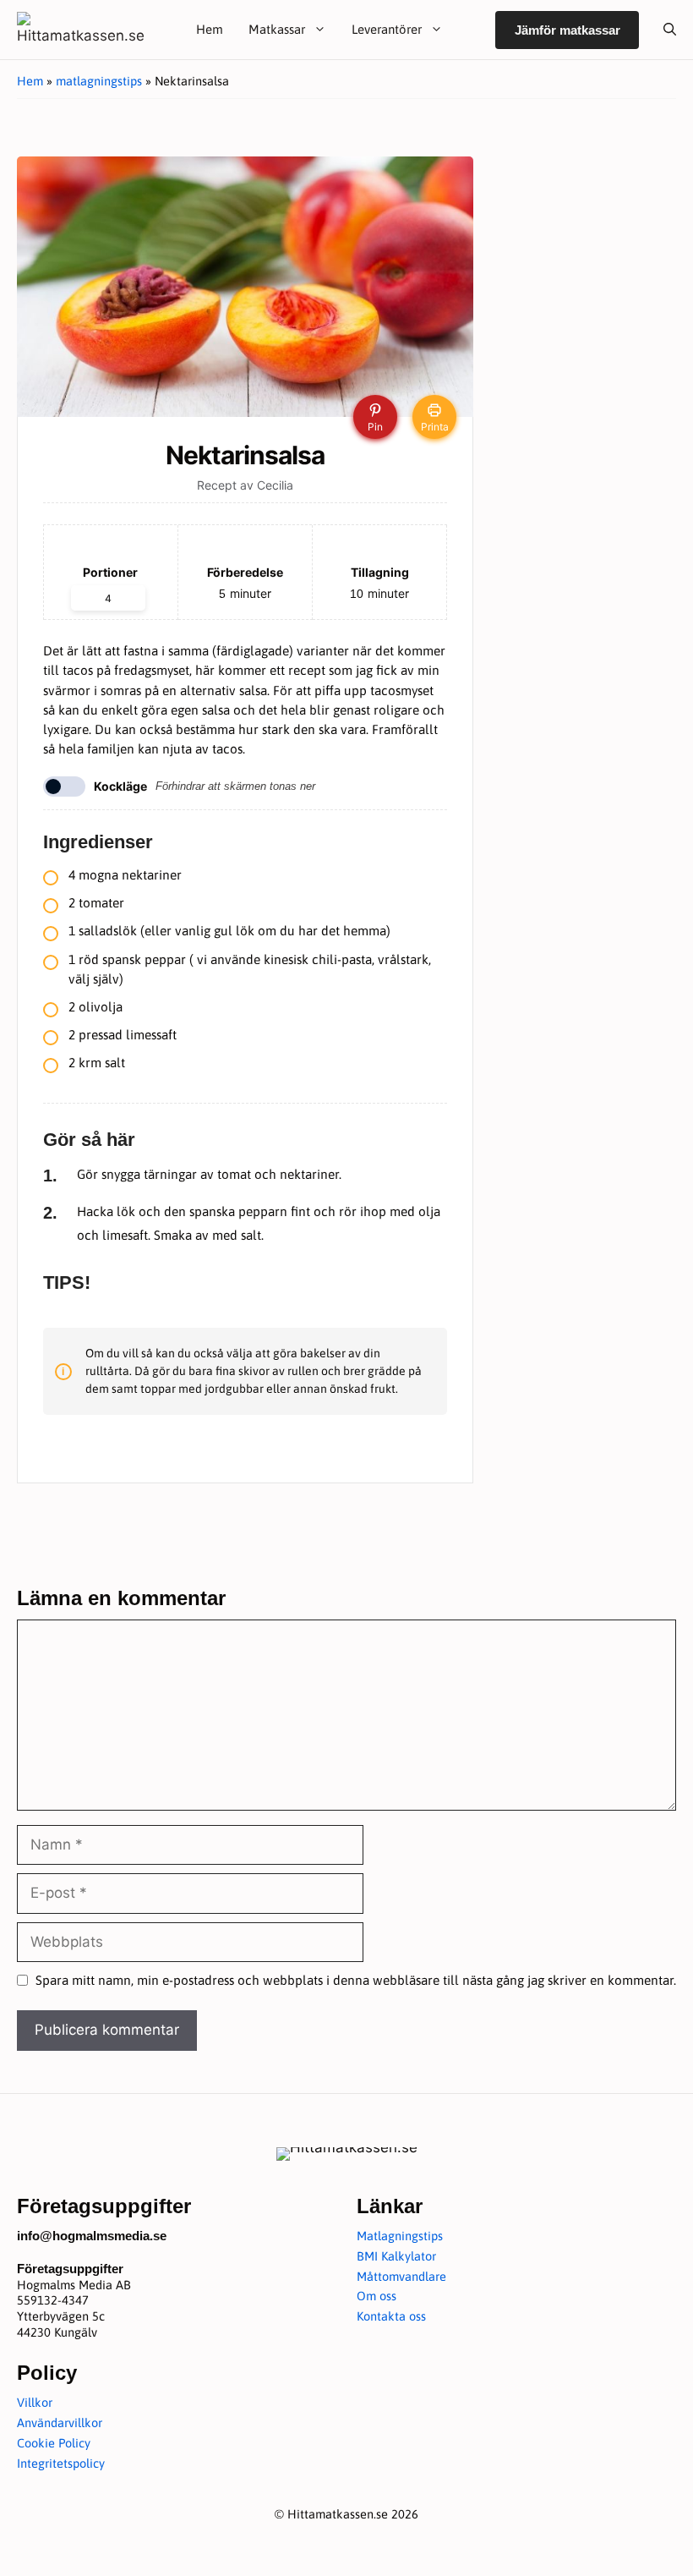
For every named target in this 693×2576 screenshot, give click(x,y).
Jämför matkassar (567, 30)
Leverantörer (387, 29)
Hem (210, 29)
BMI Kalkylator (396, 2256)
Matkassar (277, 29)
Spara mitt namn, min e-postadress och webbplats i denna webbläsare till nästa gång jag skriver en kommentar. (356, 1980)
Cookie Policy (54, 2443)
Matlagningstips (400, 2236)
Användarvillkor (60, 2423)
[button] (663, 30)
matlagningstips (99, 81)
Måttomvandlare (401, 2276)
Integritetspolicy (61, 2463)
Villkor (35, 2402)
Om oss (377, 2296)
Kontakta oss (391, 2316)
